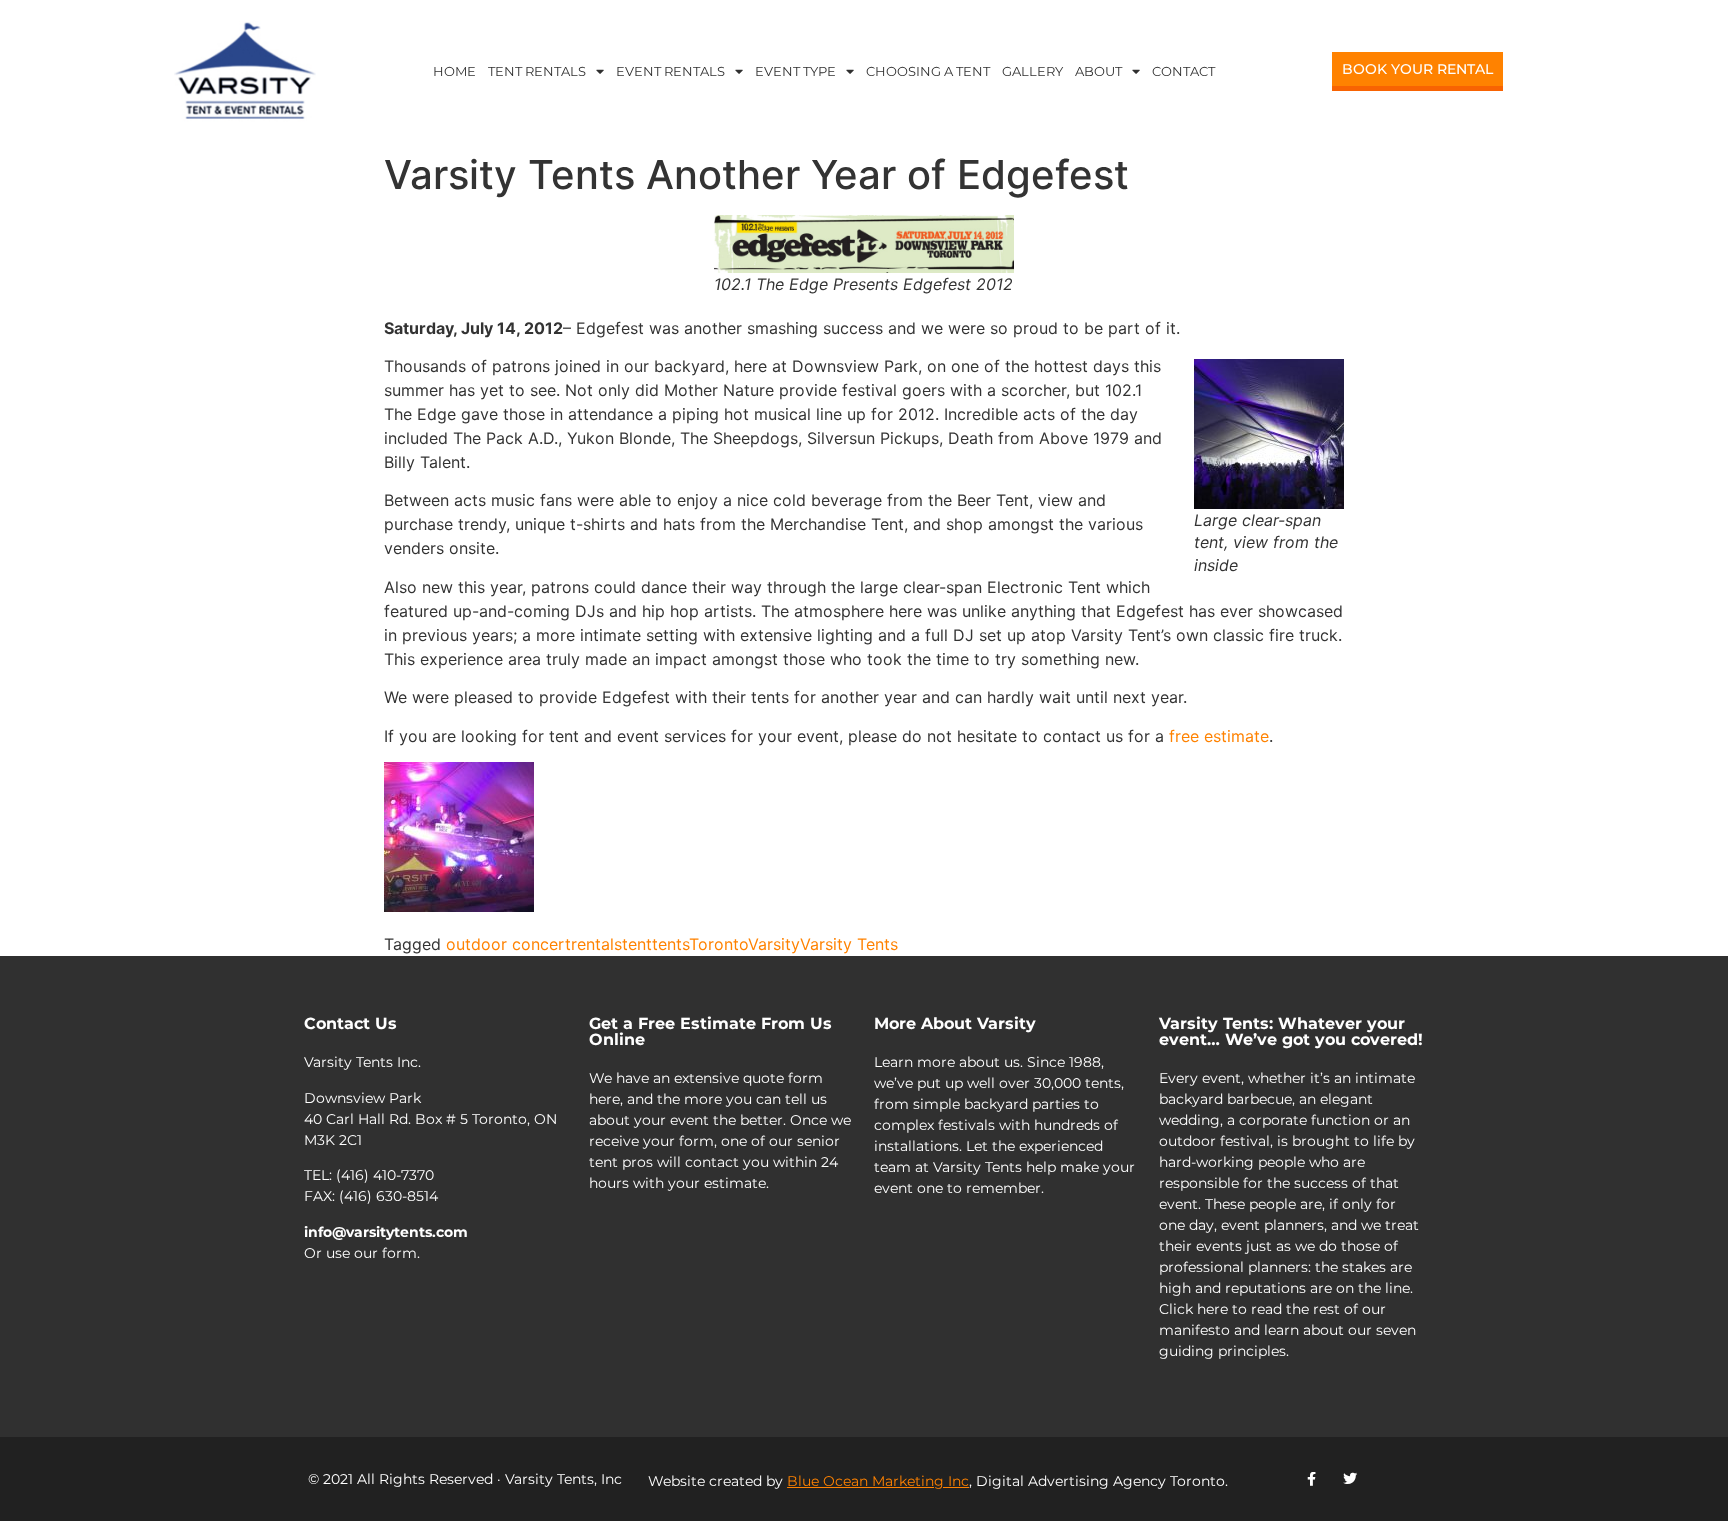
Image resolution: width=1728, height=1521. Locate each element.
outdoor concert (508, 944)
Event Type (795, 71)
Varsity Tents (849, 944)
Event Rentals (670, 71)
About (1098, 71)
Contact (1183, 71)
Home (454, 71)
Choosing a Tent (928, 71)
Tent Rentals (537, 71)
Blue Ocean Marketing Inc (878, 1481)
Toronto (718, 944)
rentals (596, 944)
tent (637, 944)
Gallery (1032, 71)
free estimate (1219, 736)
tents (670, 944)
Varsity (774, 944)
